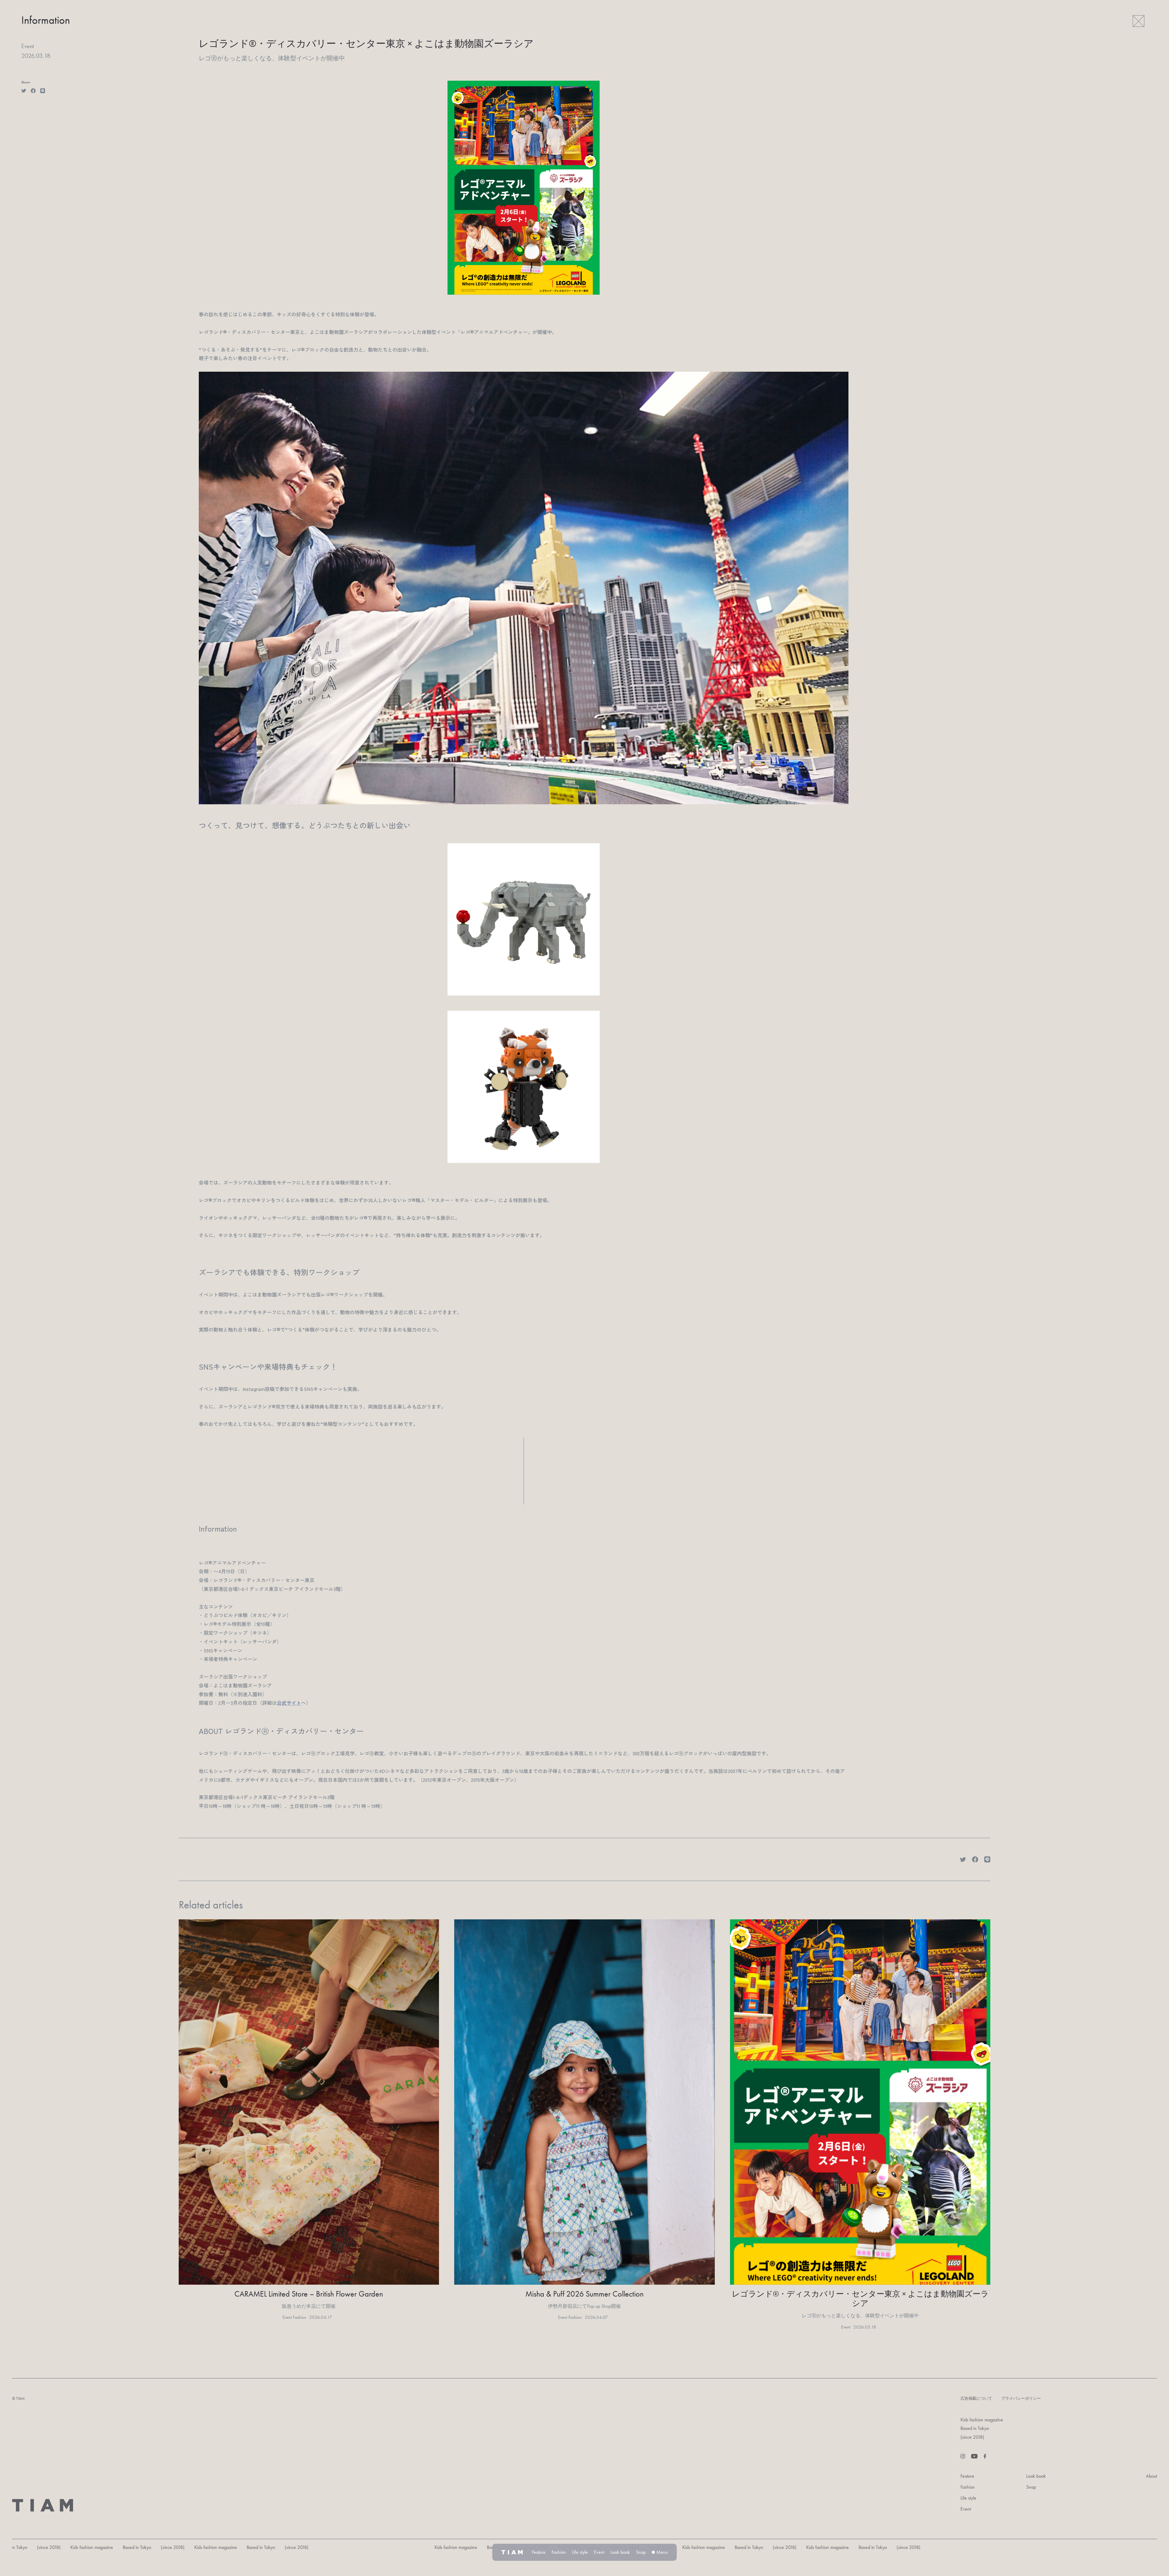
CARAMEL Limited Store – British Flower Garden (309, 2294)
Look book (1036, 2476)
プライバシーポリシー (1021, 2398)
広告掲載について (976, 2398)
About (1151, 2476)
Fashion (968, 2487)
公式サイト (289, 1703)
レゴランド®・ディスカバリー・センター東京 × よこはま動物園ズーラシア (860, 2299)
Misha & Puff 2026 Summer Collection (584, 2294)
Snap (1031, 2487)
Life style (968, 2498)
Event (966, 2509)
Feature (967, 2476)
